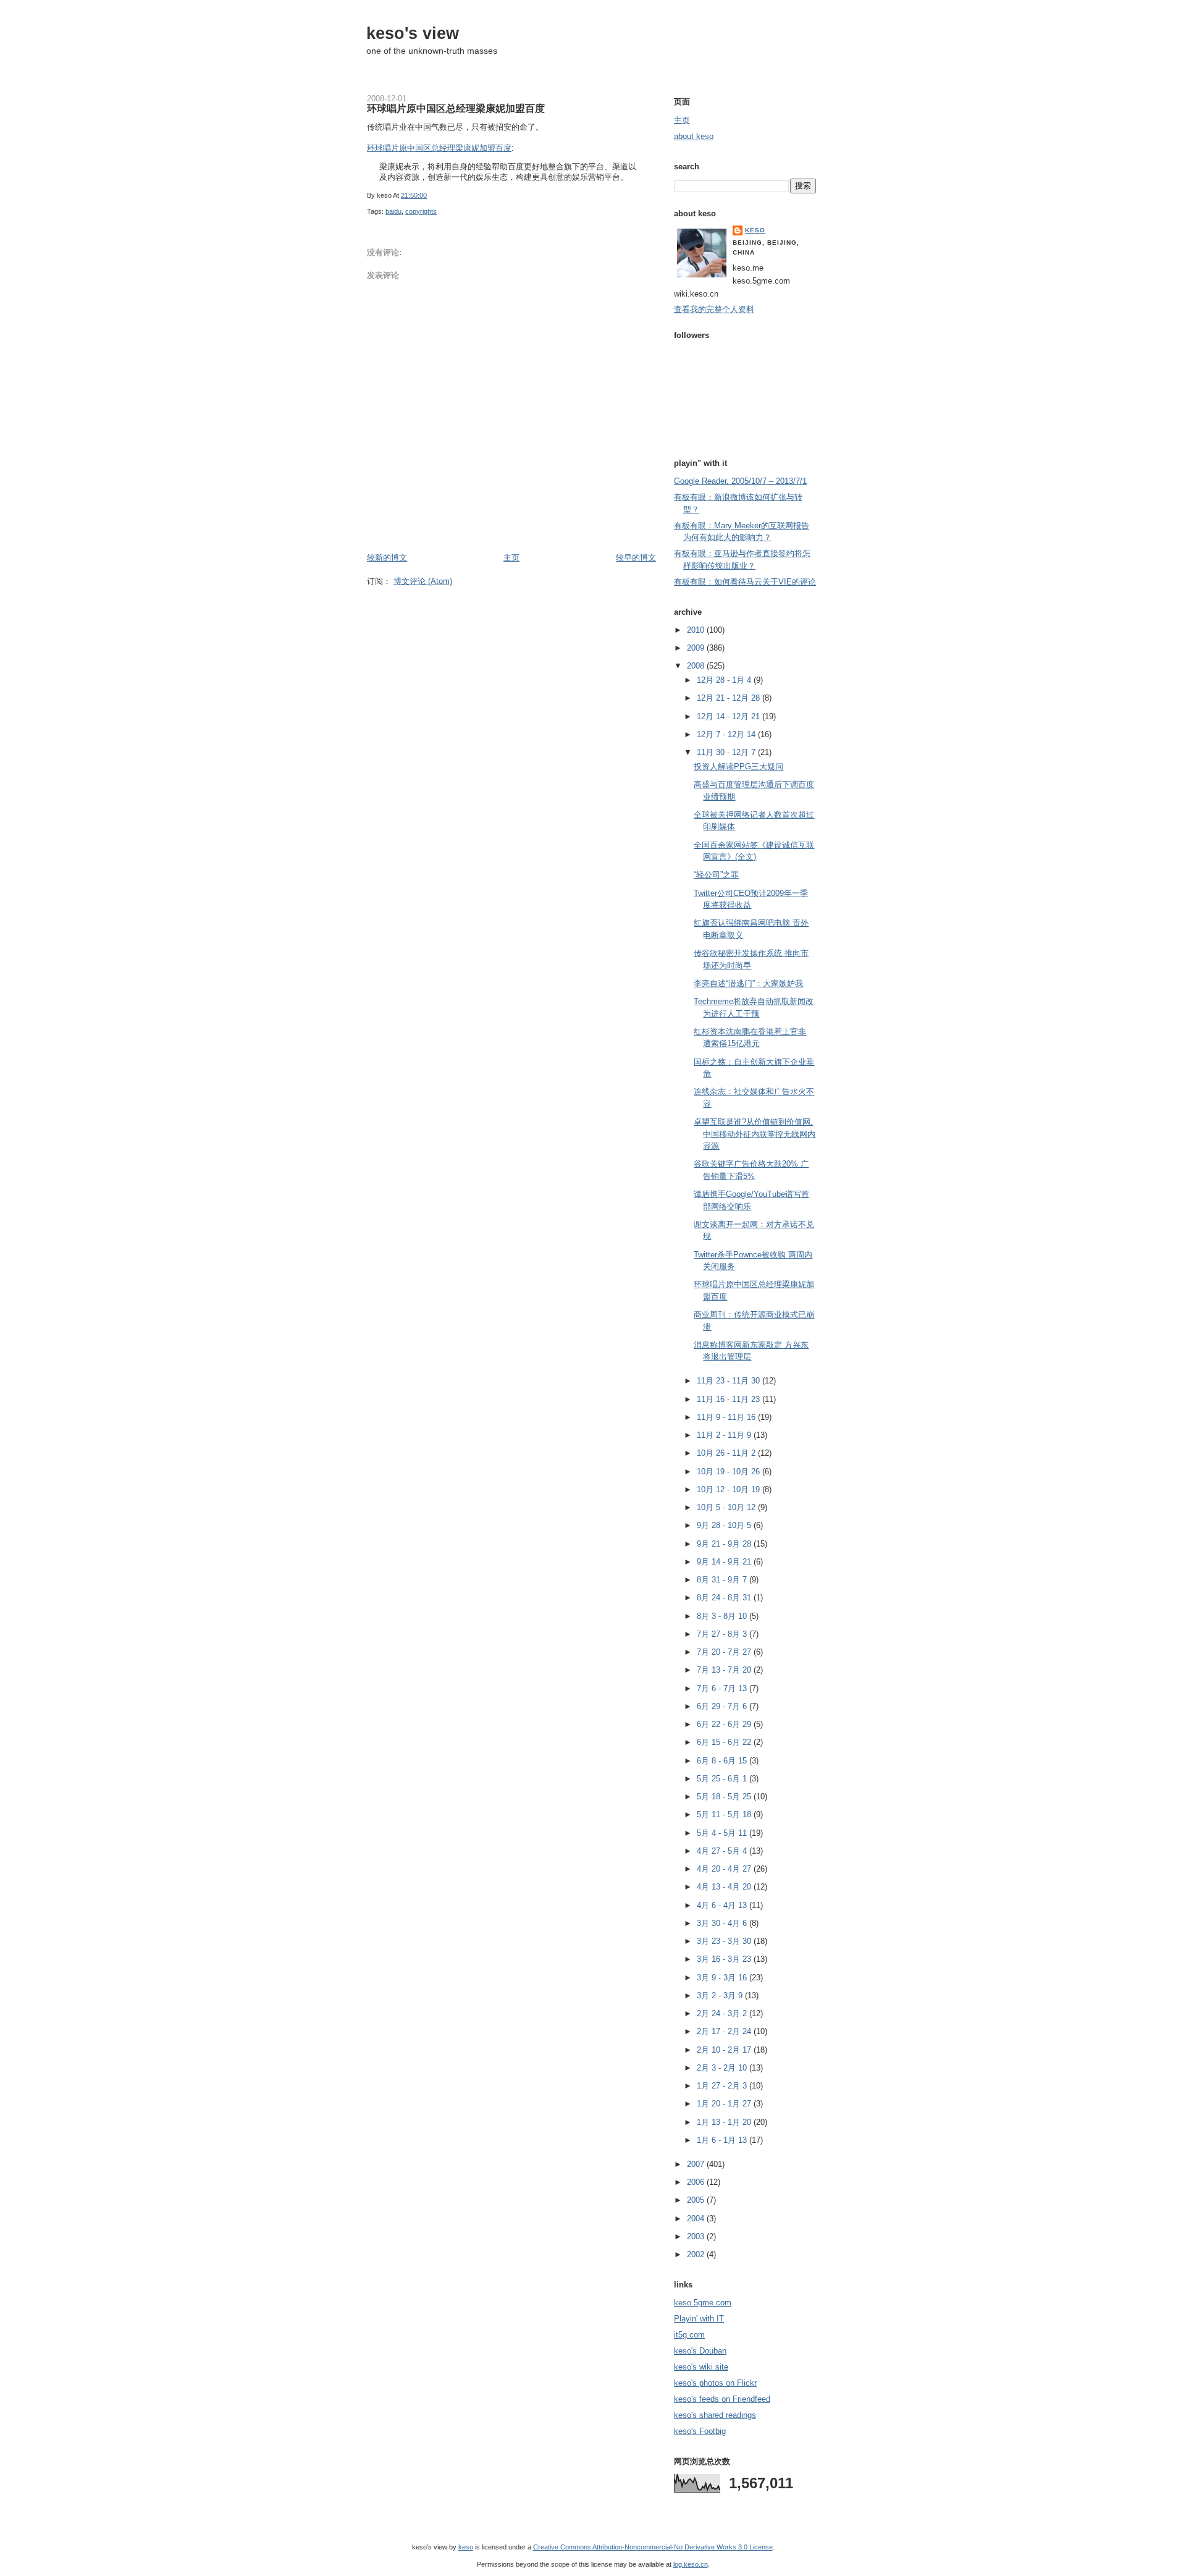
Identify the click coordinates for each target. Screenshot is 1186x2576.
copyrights (421, 211)
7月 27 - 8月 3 (723, 1634)
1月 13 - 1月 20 (725, 2122)
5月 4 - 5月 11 (723, 1833)
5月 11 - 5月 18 (725, 1814)
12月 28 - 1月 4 (725, 680)
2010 (697, 630)
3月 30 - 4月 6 (723, 1923)
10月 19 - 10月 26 (730, 1472)
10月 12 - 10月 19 (730, 1489)
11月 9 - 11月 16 (727, 1417)
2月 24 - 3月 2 (723, 2013)
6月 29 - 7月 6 (723, 1706)
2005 (697, 2200)
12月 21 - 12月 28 (730, 698)
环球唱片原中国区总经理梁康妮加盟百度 (456, 108)
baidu (393, 211)
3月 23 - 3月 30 (725, 1941)
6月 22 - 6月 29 (725, 1724)
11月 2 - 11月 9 (725, 1435)
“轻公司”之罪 (716, 875)
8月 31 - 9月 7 (723, 1580)
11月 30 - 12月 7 (727, 752)
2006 (697, 2182)
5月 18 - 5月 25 (725, 1797)
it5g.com (689, 2335)
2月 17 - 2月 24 (725, 2031)
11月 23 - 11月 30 (730, 1381)
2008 (697, 666)
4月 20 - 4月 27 (725, 1869)
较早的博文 (636, 558)
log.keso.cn (691, 2564)
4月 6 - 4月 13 (723, 1905)
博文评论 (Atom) (423, 581)
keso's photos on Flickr (715, 2383)
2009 (697, 648)
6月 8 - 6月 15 (723, 1761)
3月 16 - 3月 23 (725, 1959)
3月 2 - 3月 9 (721, 1995)
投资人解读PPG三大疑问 (738, 766)
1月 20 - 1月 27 (725, 2104)
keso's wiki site (701, 2367)
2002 (697, 2254)
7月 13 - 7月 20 (725, 1670)
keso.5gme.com (703, 2303)
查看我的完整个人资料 (714, 309)
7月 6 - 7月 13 (723, 1688)
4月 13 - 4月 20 (725, 1887)
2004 (697, 2219)
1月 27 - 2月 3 (723, 2086)
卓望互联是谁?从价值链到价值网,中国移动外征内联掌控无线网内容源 (755, 1134)
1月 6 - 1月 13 (723, 2140)
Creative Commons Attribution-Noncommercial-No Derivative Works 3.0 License (653, 2547)
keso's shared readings (715, 2415)
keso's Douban (700, 2351)
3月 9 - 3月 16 (723, 1978)
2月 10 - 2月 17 (725, 2050)
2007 (697, 2164)
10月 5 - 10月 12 (727, 1507)
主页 (511, 558)
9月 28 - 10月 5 (725, 1525)
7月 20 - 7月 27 (725, 1652)
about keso (694, 136)
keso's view (413, 33)
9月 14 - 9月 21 (725, 1562)
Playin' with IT (699, 2319)
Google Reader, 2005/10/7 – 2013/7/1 (740, 481)
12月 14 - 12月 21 (730, 716)
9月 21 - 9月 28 (725, 1544)
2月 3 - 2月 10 (723, 2068)
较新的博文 (387, 558)
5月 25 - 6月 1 (723, 1779)
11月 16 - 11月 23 (730, 1399)
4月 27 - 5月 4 (723, 1851)
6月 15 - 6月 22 (725, 1742)
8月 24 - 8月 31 (725, 1598)
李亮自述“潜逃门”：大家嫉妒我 (748, 983)
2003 (697, 2236)
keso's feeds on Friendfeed (722, 2399)
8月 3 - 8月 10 (723, 1616)
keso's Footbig (700, 2431)
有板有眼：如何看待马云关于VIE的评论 (745, 582)
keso (755, 230)
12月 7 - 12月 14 (727, 734)
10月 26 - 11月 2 (727, 1453)
